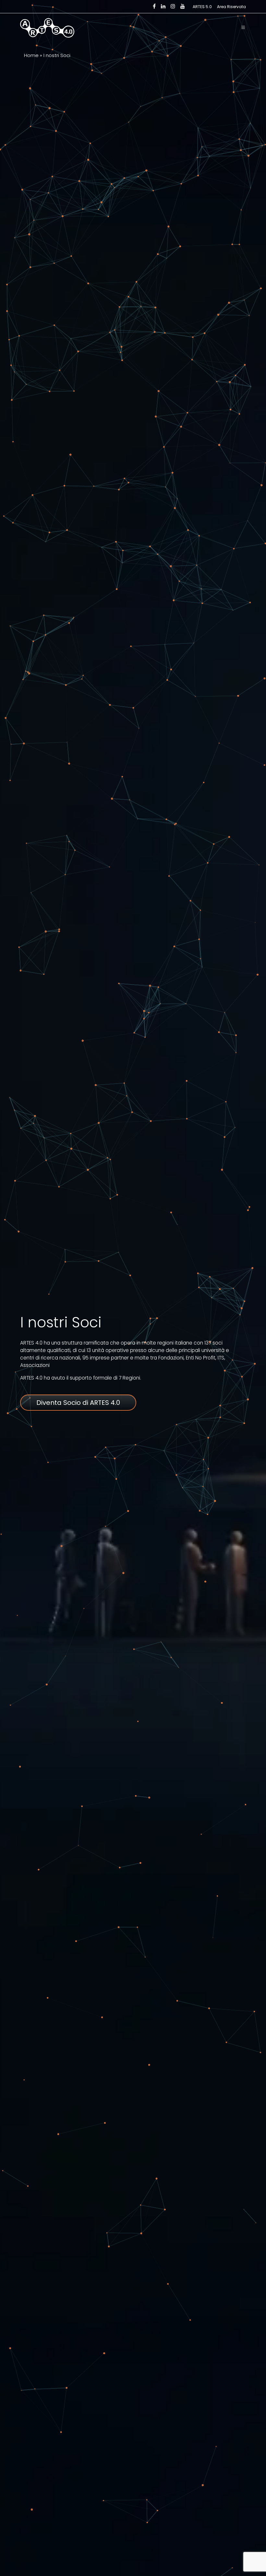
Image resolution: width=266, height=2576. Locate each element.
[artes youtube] (183, 6)
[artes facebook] (154, 6)
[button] (243, 28)
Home (31, 55)
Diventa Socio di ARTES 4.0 (78, 1403)
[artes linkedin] (163, 6)
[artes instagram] (173, 6)
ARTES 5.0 (202, 7)
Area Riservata (231, 7)
